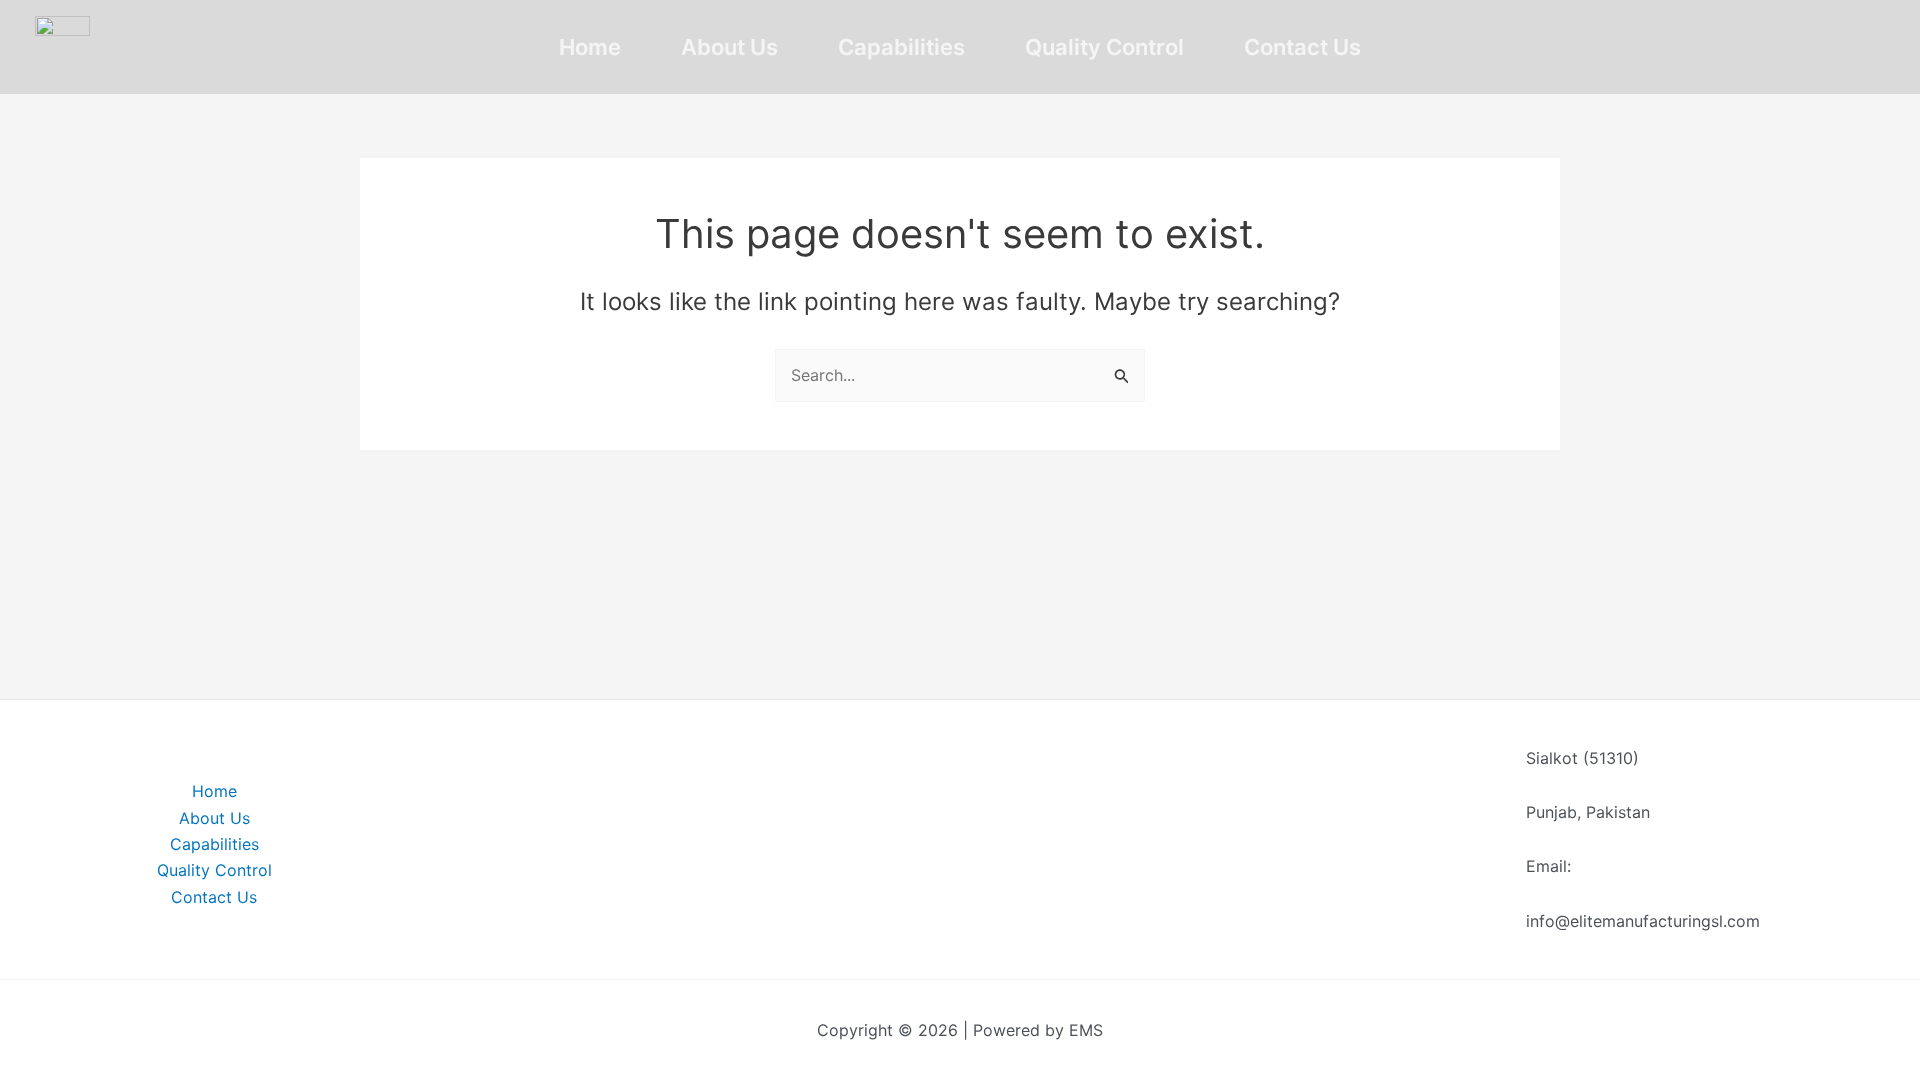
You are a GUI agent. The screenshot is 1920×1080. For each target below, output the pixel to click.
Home (590, 47)
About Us (729, 47)
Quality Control (1104, 47)
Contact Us (1302, 47)
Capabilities (901, 47)
